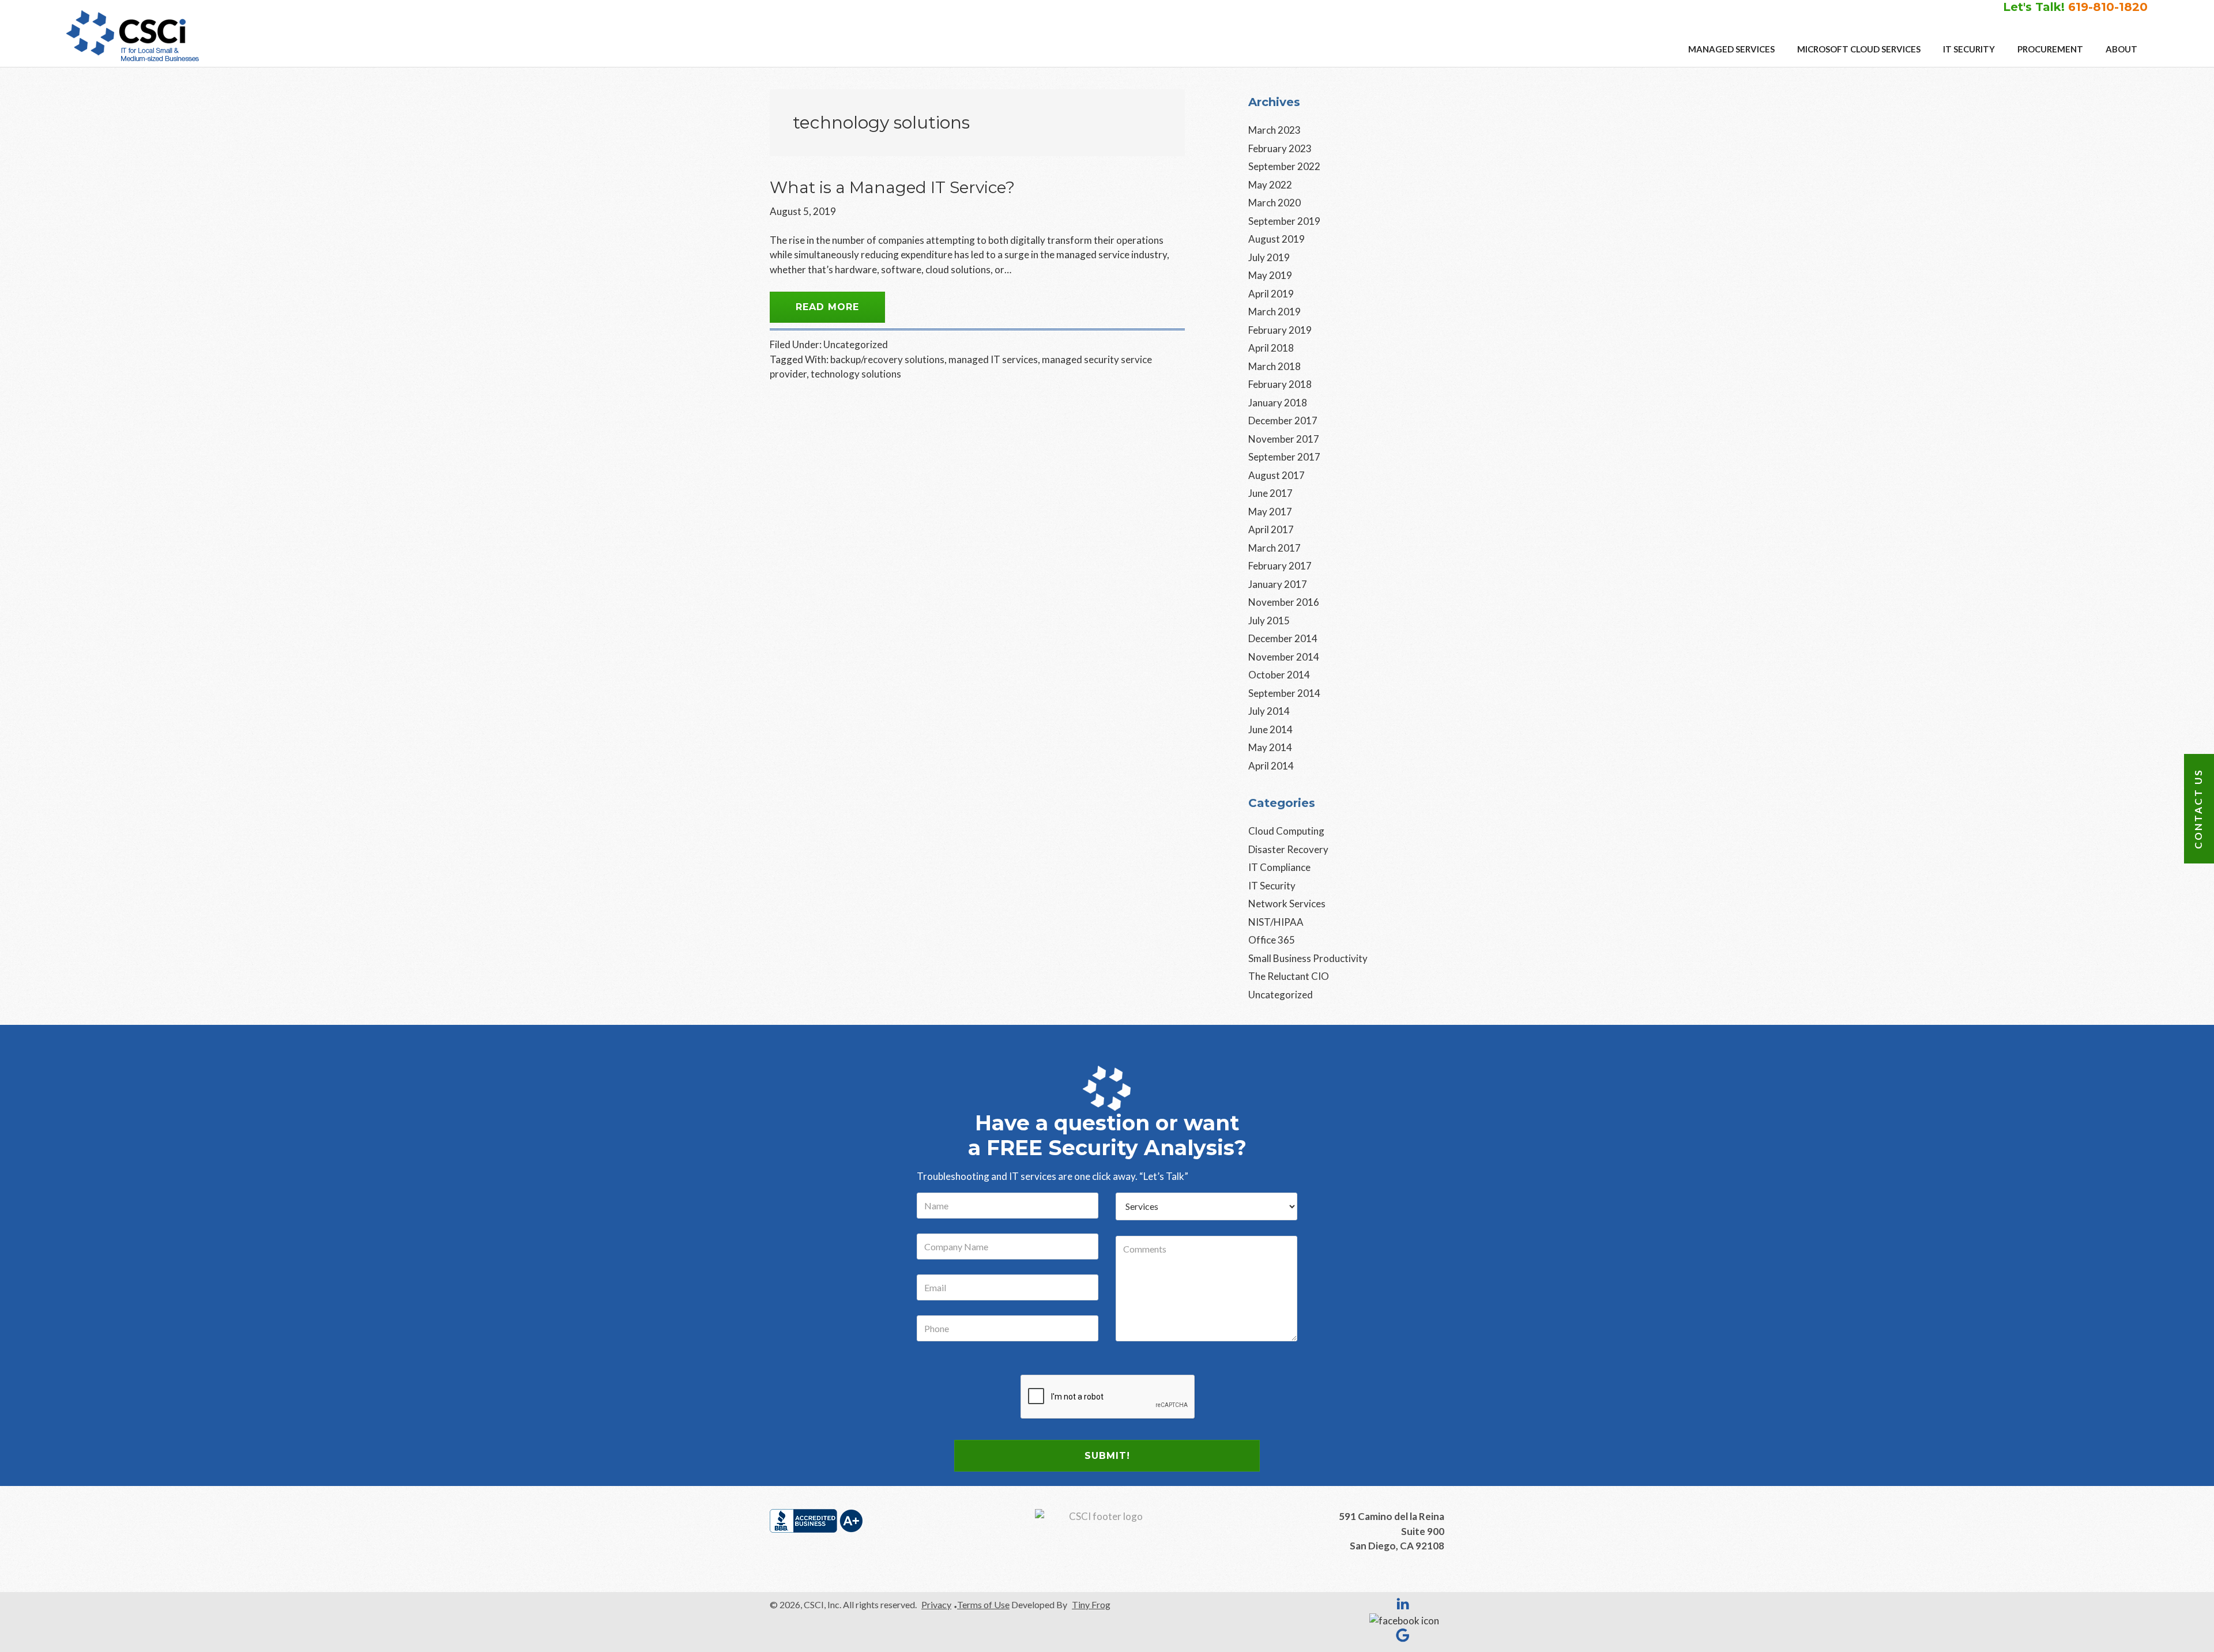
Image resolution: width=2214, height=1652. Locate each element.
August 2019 (1277, 239)
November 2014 (1284, 657)
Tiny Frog (1091, 1604)
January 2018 (1278, 403)
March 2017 (1274, 548)
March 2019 (1274, 312)
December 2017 (1283, 420)
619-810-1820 (2108, 7)
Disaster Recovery (1288, 849)
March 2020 (1274, 203)
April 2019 (1271, 294)
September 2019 (1284, 221)
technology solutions (856, 374)
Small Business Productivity (1308, 958)
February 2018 (1280, 384)
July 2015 (1269, 621)
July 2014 (1269, 711)
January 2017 (1278, 584)
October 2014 (1279, 675)
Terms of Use (983, 1604)
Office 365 (1272, 940)
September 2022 (1284, 166)
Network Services (1287, 904)
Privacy (936, 1604)
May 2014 (1270, 747)
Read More (827, 307)
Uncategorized (856, 344)
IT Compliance (1279, 867)
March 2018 (1274, 366)
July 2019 (1269, 257)
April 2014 (1271, 766)
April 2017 (1271, 529)
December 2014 (1283, 638)
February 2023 (1280, 148)
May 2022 (1270, 185)
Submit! (1107, 1456)
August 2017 (1277, 475)
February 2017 (1280, 566)
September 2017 (1284, 457)
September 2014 (1284, 693)
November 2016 (1284, 602)
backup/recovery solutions (887, 359)
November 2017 (1284, 439)
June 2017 (1270, 493)
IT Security (1272, 886)
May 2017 (1270, 512)
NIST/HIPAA (1276, 922)
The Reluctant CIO (1289, 976)
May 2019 (1270, 275)
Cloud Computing (1286, 831)
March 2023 (1274, 130)
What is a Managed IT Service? (892, 187)
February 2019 (1280, 330)
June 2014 (1270, 729)
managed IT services (993, 359)
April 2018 (1271, 348)
